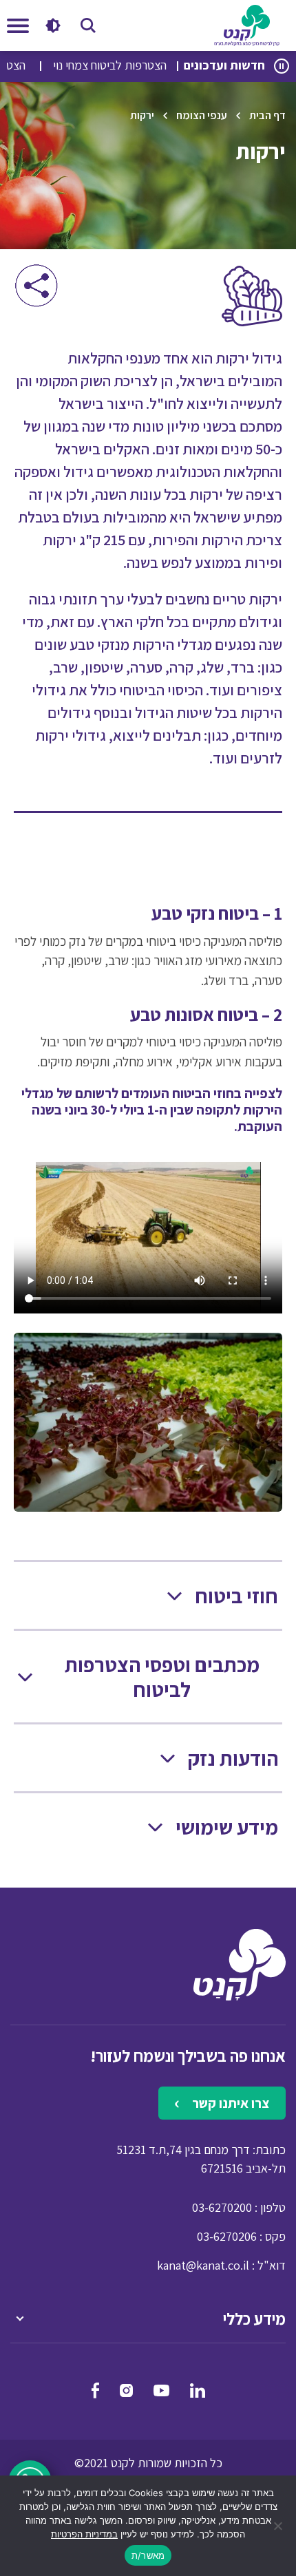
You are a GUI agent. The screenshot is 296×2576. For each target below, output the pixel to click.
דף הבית (267, 115)
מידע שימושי (227, 1827)
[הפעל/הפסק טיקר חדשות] (282, 66)
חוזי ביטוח (236, 1596)
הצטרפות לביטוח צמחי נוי (138, 65)
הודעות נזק (233, 1759)
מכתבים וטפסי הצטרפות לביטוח (162, 1677)
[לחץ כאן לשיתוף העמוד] (36, 285)
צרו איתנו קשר (229, 2103)
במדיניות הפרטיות (84, 2534)
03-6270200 (222, 2207)
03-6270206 (227, 2236)
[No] (279, 2526)
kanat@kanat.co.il (203, 2265)
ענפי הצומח (202, 115)
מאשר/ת (148, 2555)
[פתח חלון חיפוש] (88, 25)
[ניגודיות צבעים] (53, 25)
